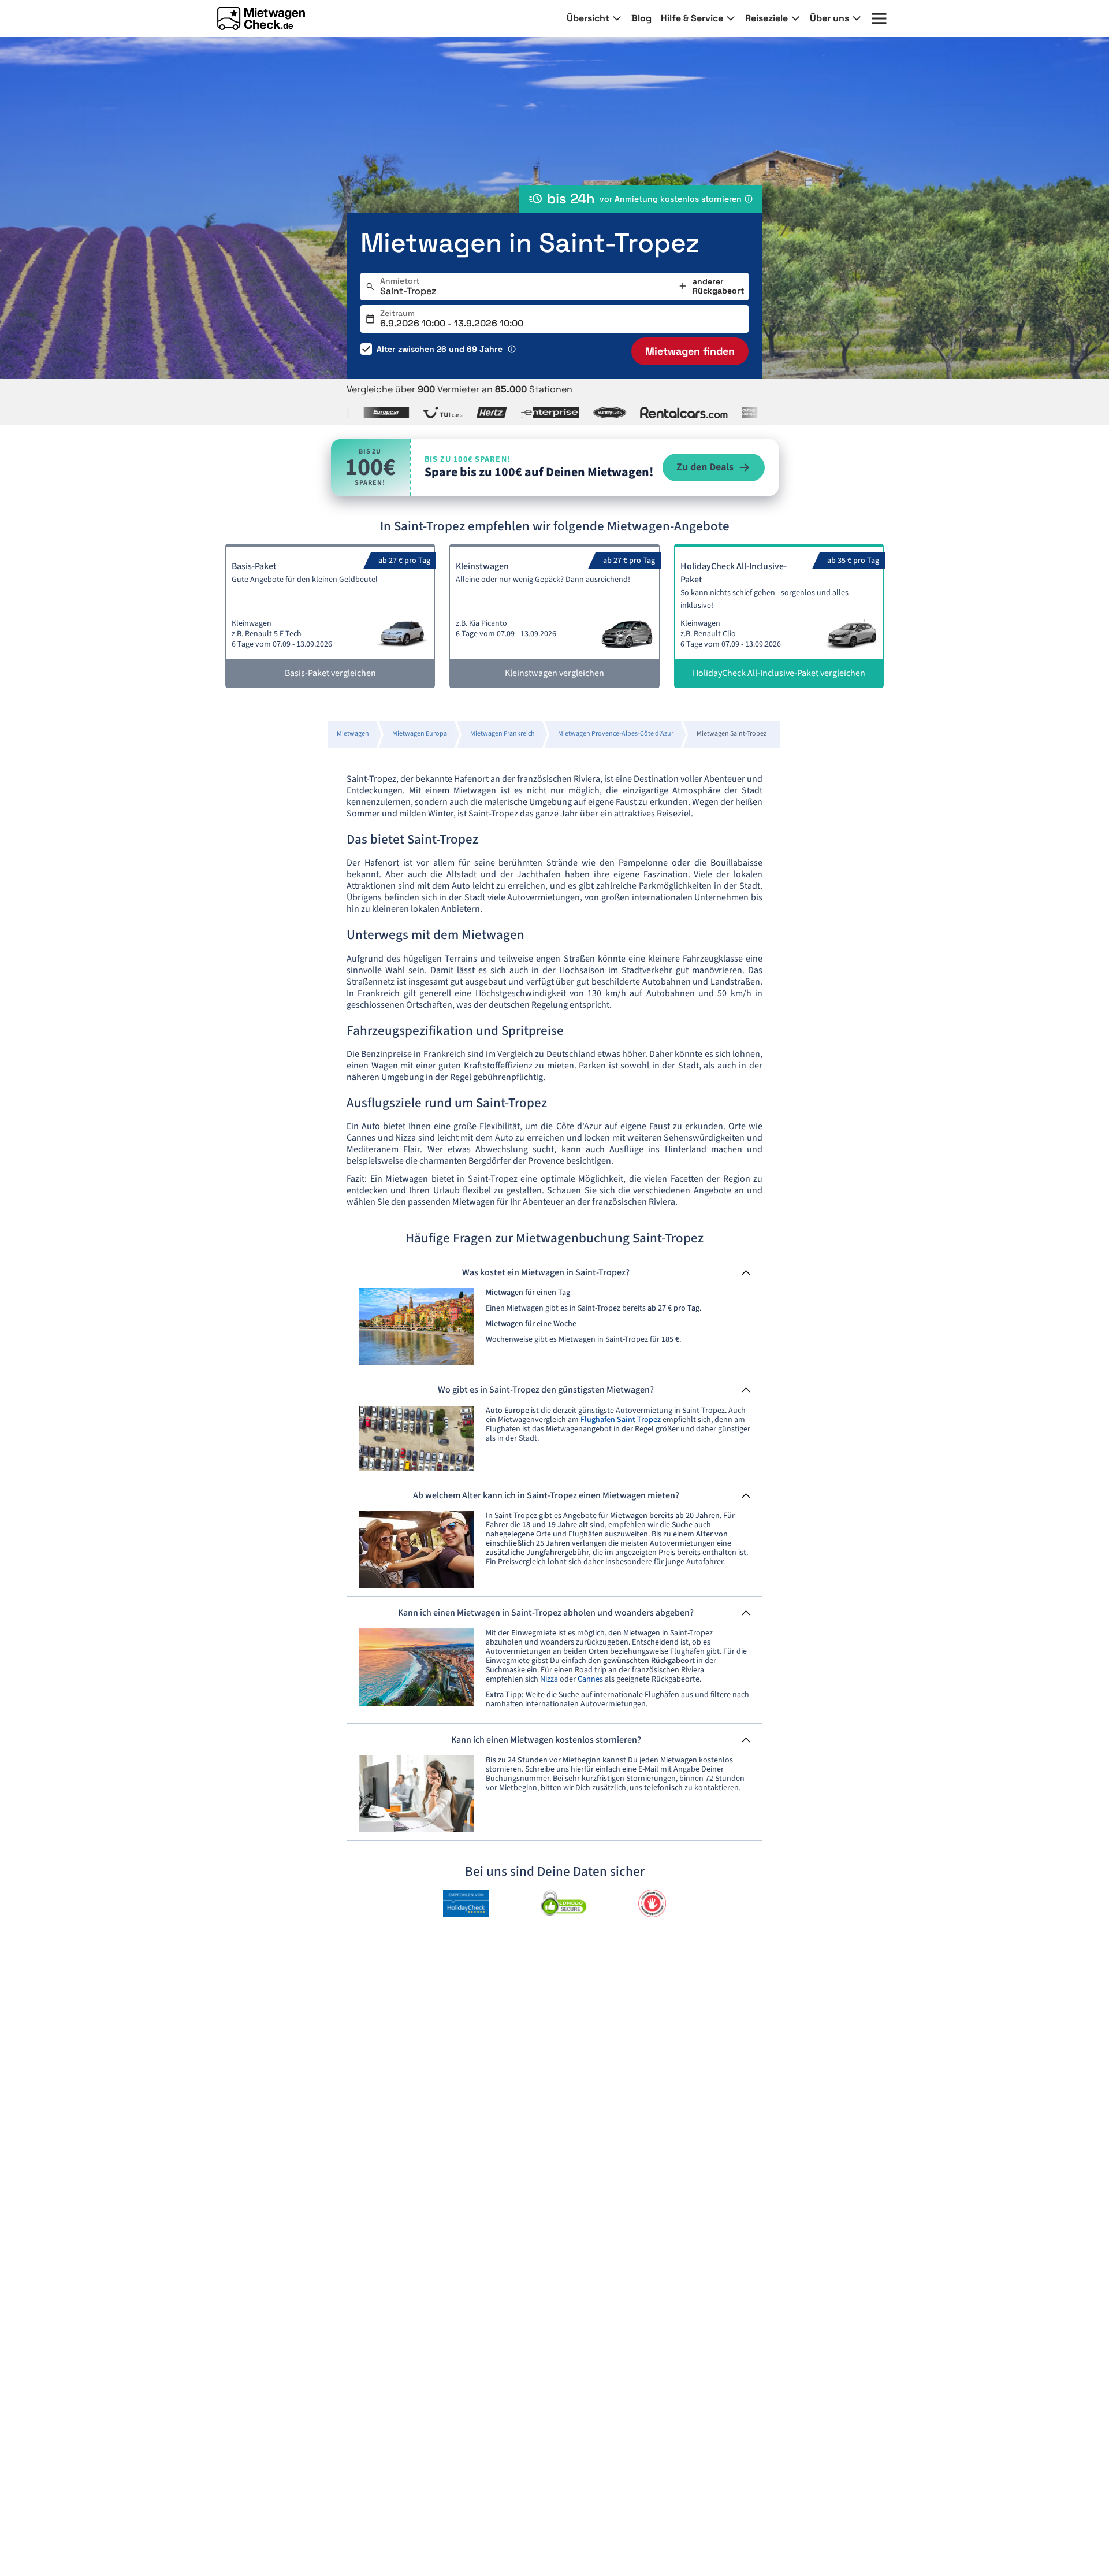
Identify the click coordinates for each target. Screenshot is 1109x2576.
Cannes (590, 1679)
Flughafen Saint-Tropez (621, 1420)
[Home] (261, 18)
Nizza (549, 1679)
